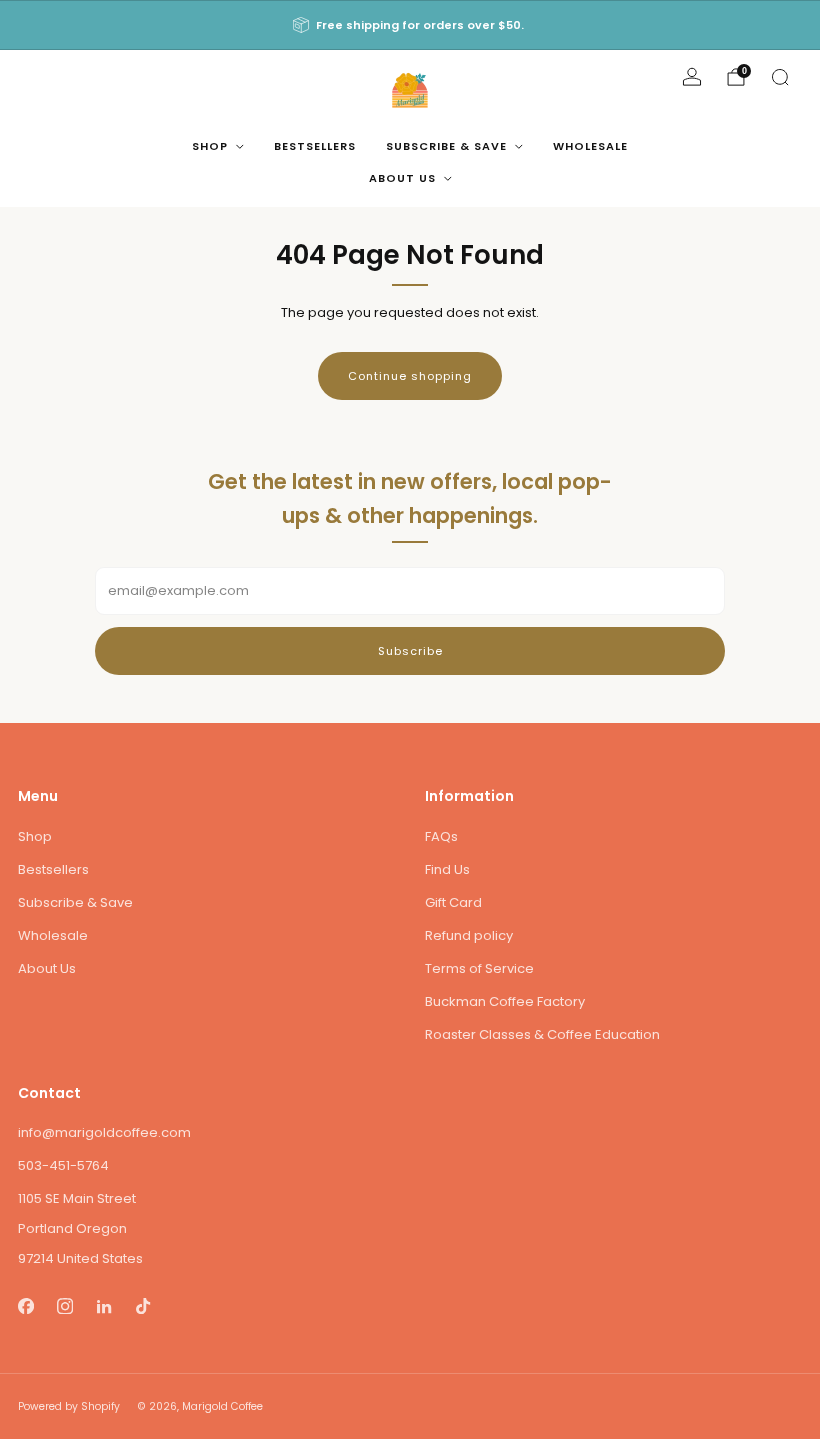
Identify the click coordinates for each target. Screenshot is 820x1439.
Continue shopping (410, 376)
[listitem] (410, 25)
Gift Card (453, 902)
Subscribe (410, 651)
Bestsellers (315, 146)
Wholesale (590, 146)
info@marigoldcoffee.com (104, 1132)
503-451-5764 (63, 1165)
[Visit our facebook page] (25, 1305)
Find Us (447, 869)
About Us (402, 178)
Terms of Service (479, 968)
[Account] (692, 77)
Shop (210, 146)
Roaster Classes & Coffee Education (542, 1034)
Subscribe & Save (446, 146)
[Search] (780, 77)
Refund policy (469, 935)
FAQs (441, 836)
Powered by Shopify (69, 1406)
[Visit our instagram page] (64, 1305)
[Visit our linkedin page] (103, 1305)
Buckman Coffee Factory (505, 1001)
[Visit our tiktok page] (142, 1305)
